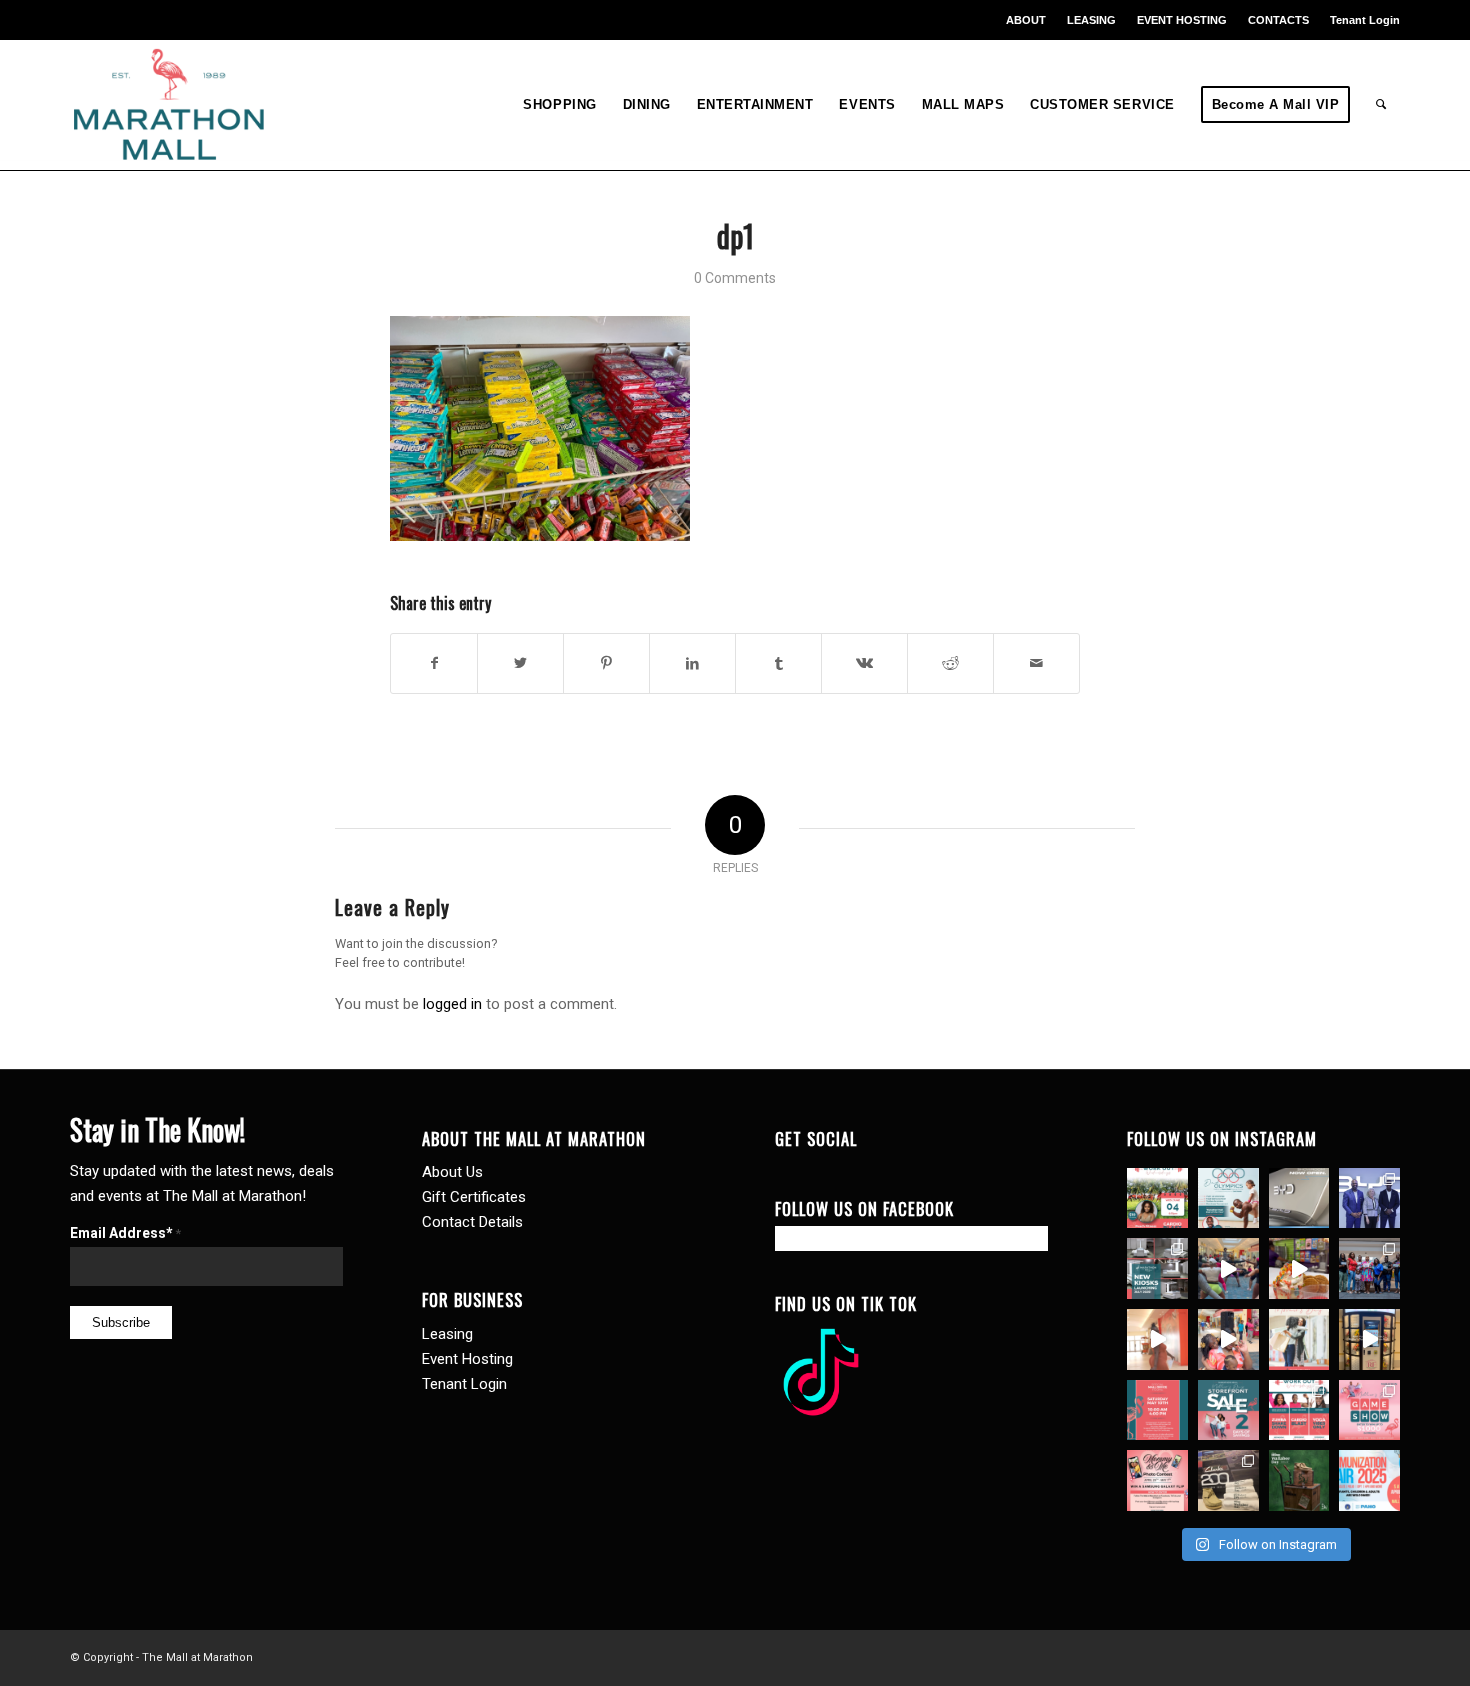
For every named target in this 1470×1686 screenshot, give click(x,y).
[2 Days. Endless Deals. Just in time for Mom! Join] (1228, 1410)
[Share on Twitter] (520, 663)
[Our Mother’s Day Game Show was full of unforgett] (1369, 1268)
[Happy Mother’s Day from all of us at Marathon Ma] (1299, 1339)
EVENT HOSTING (1182, 20)
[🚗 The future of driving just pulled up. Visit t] (1299, 1198)
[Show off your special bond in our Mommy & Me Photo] (1157, 1480)
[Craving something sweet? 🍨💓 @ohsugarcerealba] (1299, 1268)
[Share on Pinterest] (606, 663)
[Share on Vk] (864, 663)
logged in (452, 1004)
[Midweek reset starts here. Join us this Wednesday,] (1157, 1198)
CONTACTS (1278, 20)
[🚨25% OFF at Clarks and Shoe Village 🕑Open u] (1228, 1480)
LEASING (1091, 20)
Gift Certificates (474, 1197)
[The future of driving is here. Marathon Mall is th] (1369, 1198)
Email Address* (125, 1233)
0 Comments (735, 278)
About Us (452, 1172)
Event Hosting (467, 1359)
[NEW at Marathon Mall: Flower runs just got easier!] (1369, 1339)
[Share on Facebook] (434, 663)
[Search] (1381, 105)
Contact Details (472, 1222)
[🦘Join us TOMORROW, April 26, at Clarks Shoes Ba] (1299, 1480)
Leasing (447, 1334)
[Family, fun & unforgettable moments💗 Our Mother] (1157, 1339)
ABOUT (1026, 20)
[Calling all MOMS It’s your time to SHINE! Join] (1369, 1410)
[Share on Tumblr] (778, 663)
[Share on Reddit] (950, 663)
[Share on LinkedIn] (692, 663)
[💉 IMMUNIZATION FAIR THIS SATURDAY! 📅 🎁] (1369, 1480)
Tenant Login (1365, 20)
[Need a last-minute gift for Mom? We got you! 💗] (1157, 1410)
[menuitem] (1026, 20)
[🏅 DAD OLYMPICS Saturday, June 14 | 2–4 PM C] (1228, 1198)
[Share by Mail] (1036, 663)
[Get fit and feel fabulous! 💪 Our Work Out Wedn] (1299, 1410)
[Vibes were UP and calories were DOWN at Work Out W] (1228, 1268)
